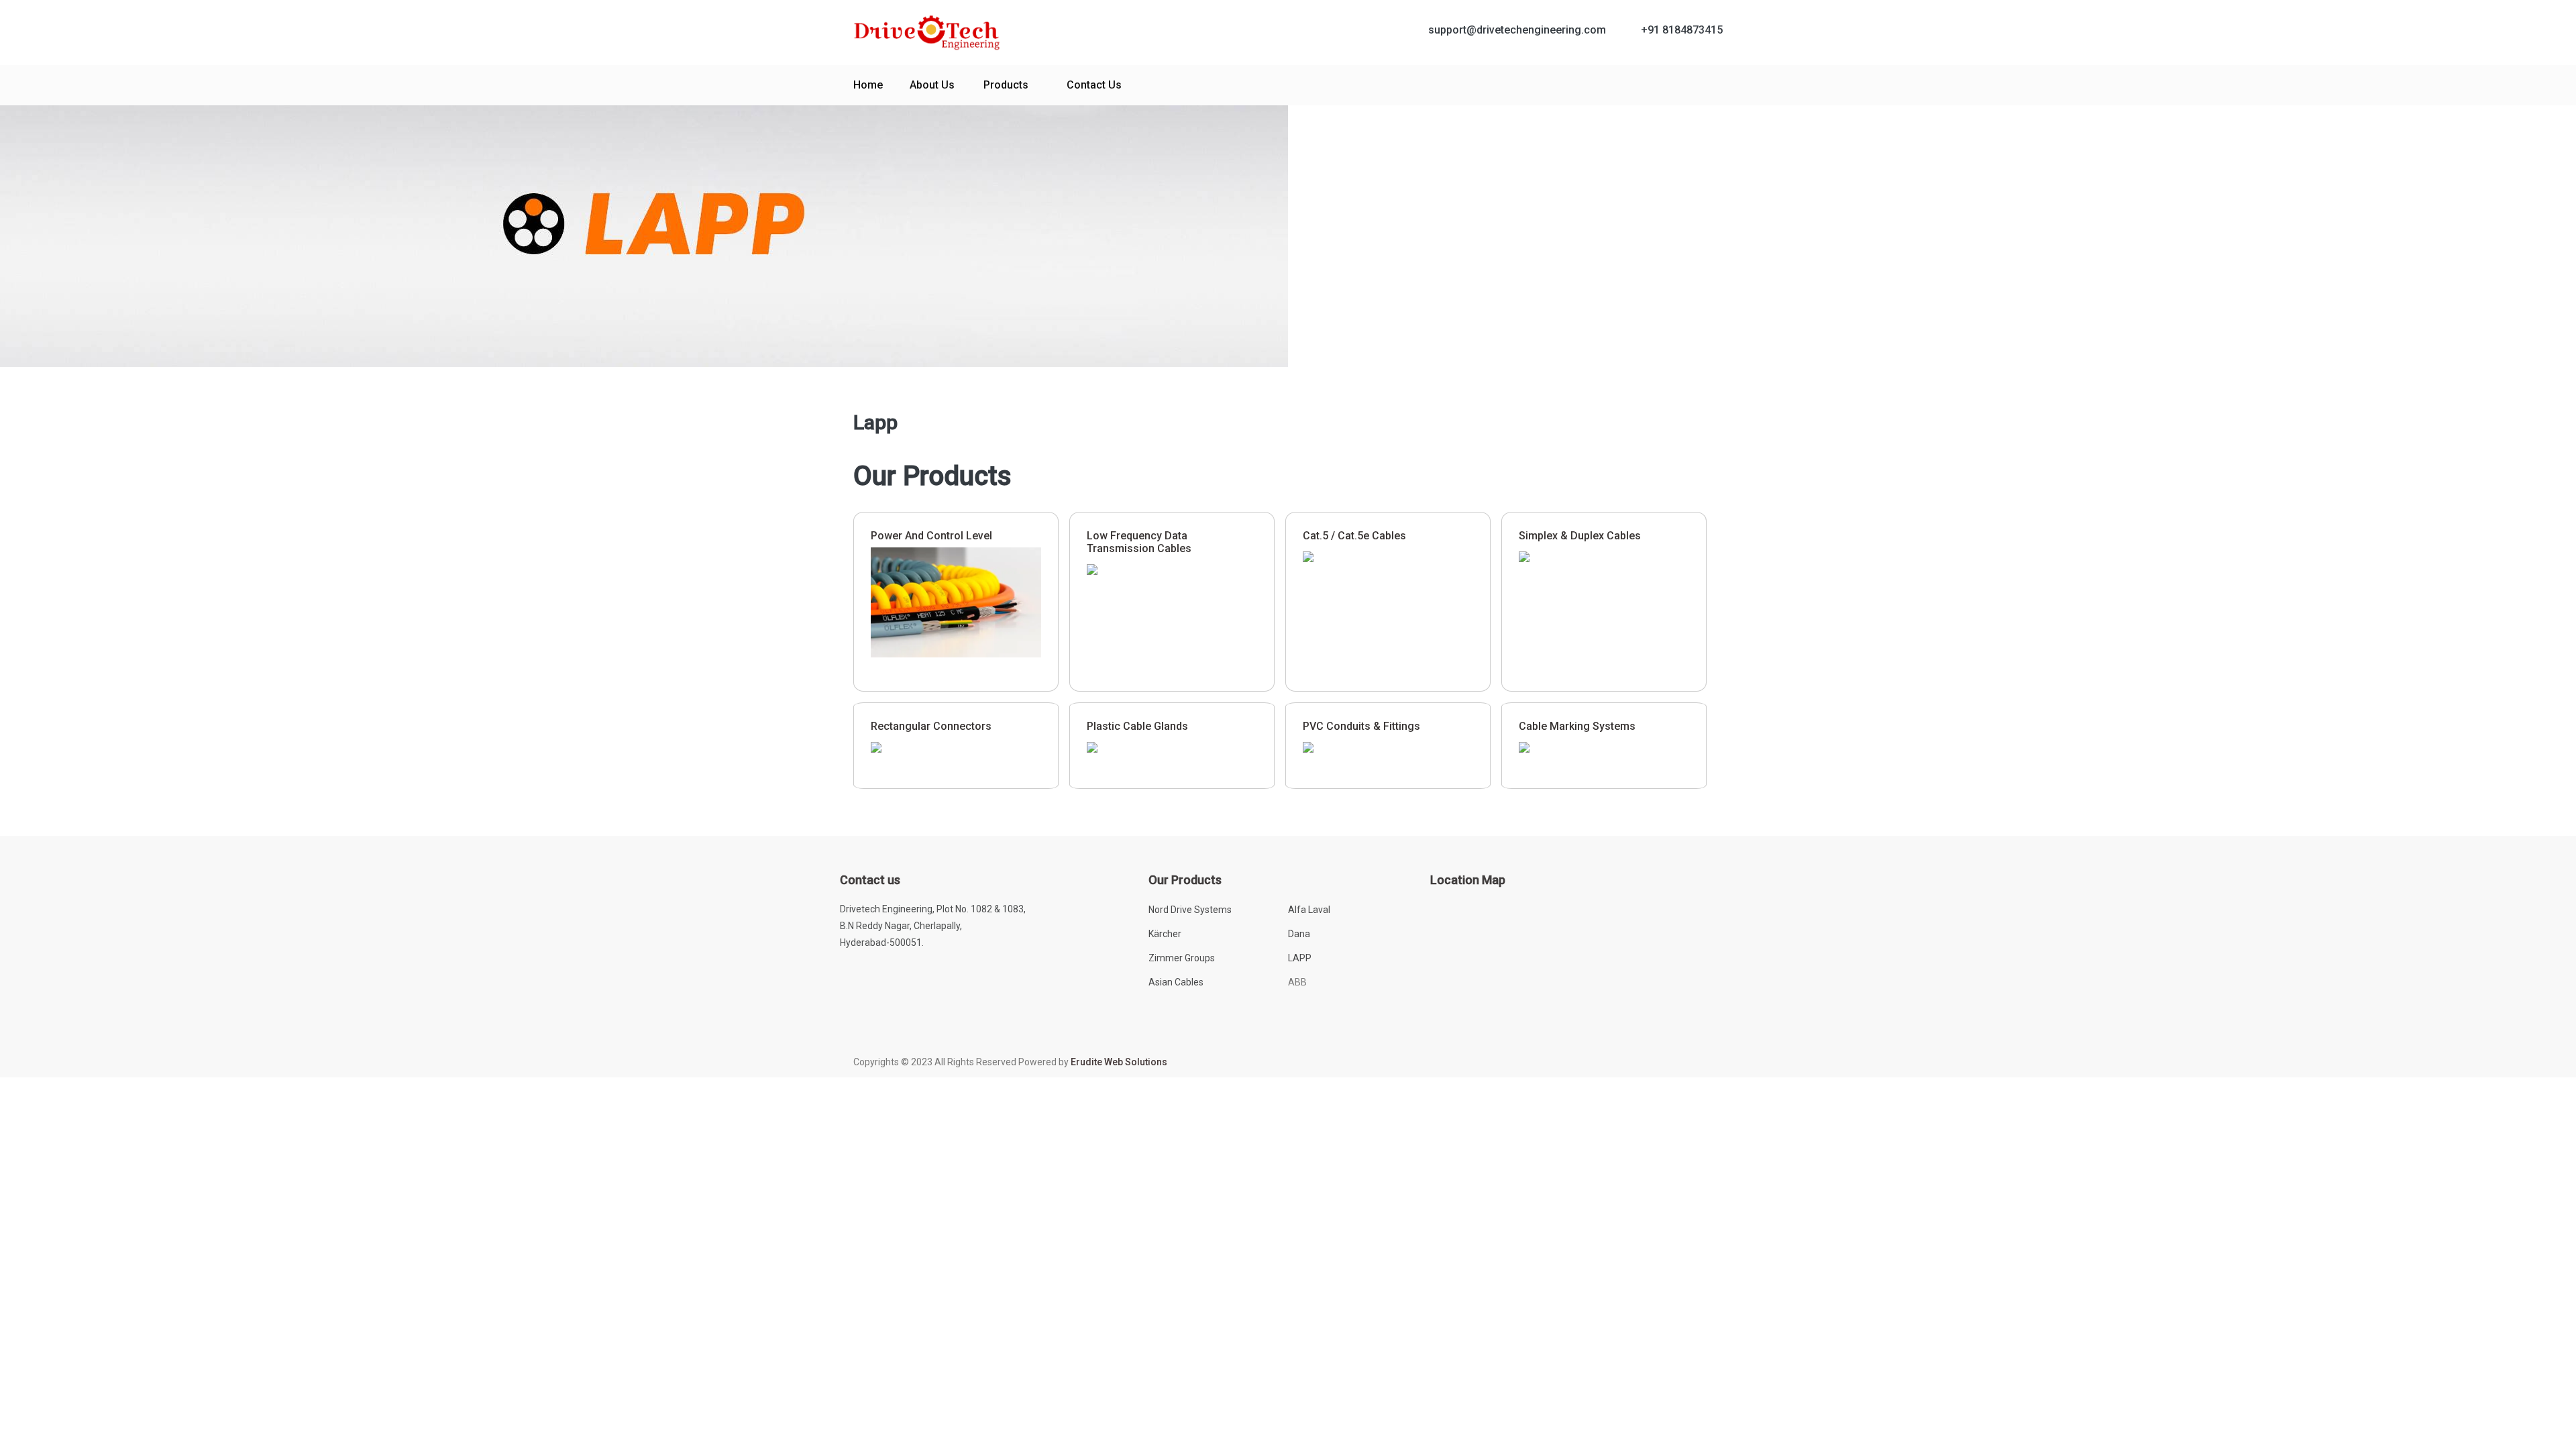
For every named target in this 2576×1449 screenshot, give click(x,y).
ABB (1297, 982)
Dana (1299, 934)
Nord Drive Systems (1190, 910)
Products (1006, 85)
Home (868, 85)
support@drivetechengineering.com (1517, 30)
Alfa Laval (1309, 910)
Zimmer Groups (1182, 958)
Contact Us (1094, 85)
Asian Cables (1176, 982)
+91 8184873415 (1682, 30)
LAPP (1300, 958)
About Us (932, 85)
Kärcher (1165, 934)
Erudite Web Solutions (1119, 1062)
